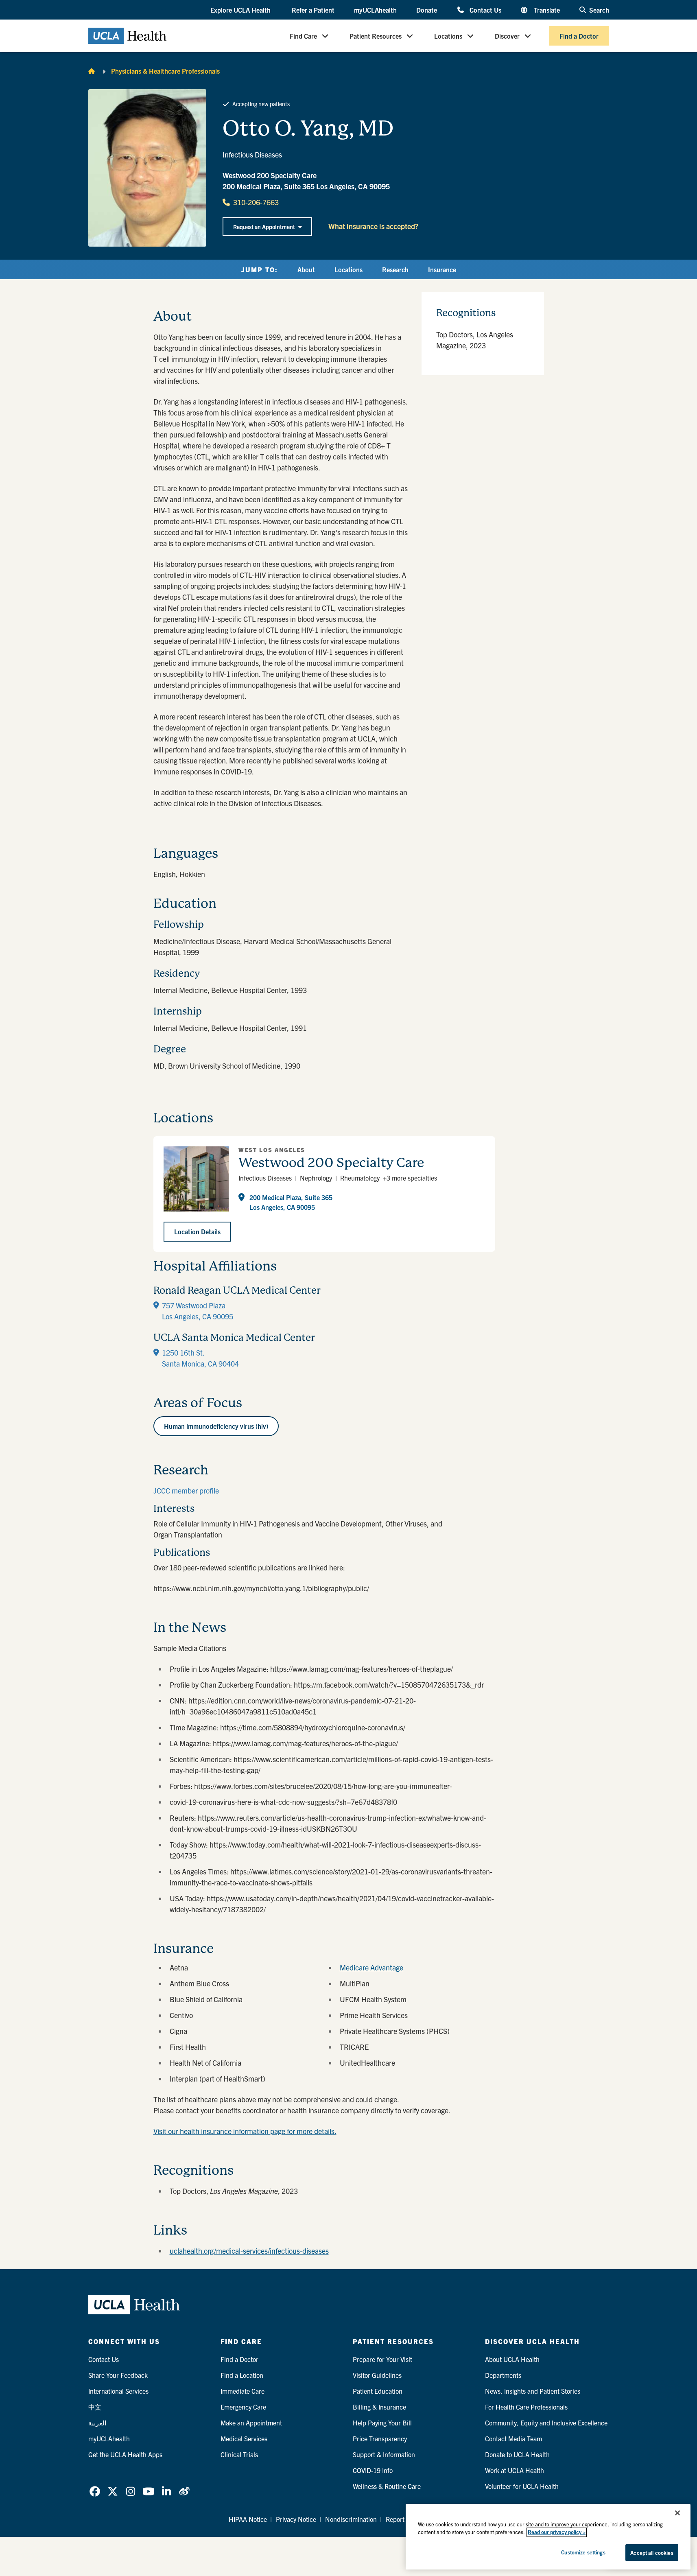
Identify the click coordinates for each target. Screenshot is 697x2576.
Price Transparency (380, 2438)
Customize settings (583, 2552)
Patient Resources (376, 36)
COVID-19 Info (373, 2470)
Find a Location (242, 2375)
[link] (95, 2491)
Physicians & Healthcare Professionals (165, 71)
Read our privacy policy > (557, 2532)
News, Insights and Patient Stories (533, 2391)
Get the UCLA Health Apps (125, 2454)
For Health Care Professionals (526, 2407)
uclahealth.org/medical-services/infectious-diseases (249, 2251)
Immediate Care (243, 2391)
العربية (97, 2423)
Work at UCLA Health (515, 2470)
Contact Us (485, 10)
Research (395, 269)
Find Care (303, 36)
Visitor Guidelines (377, 2375)
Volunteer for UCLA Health (522, 2486)
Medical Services (244, 2438)
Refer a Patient (313, 10)
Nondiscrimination (351, 2519)
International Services (118, 2391)
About (306, 269)
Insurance (442, 269)
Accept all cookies (652, 2553)
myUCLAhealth (375, 10)
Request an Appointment (264, 227)
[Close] (677, 2513)
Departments (503, 2375)
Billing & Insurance (379, 2407)
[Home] (92, 71)
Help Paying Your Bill (382, 2423)
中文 (95, 2407)
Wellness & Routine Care (387, 2486)
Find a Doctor (579, 36)
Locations (448, 36)
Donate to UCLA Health (517, 2454)
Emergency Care (243, 2407)
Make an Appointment (251, 2423)
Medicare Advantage (371, 1967)
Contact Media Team (513, 2438)
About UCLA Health (512, 2359)
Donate (427, 10)
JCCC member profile (186, 1490)
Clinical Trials (239, 2454)
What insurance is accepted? (373, 226)
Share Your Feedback (118, 2375)
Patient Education (378, 2391)
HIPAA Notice (248, 2519)
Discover (507, 36)
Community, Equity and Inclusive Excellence (546, 2423)
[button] (241, 10)
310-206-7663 (256, 202)
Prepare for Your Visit (382, 2359)
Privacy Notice (296, 2519)
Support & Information (384, 2454)
